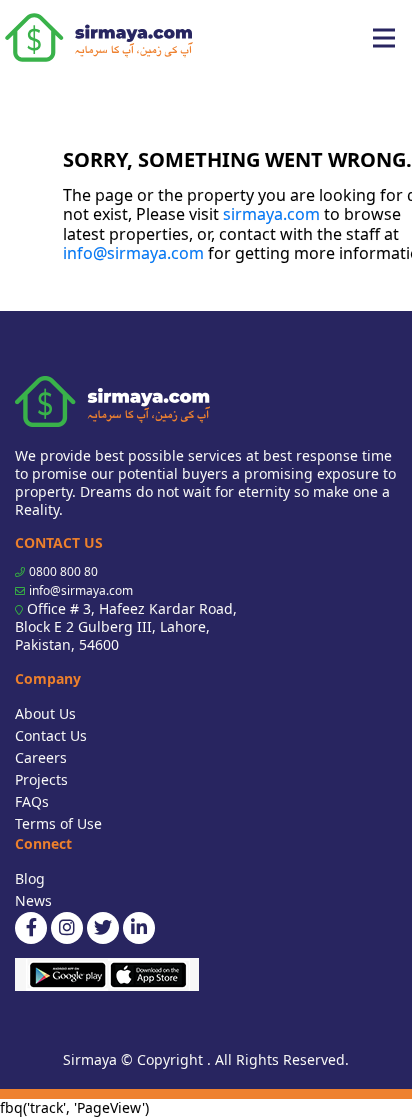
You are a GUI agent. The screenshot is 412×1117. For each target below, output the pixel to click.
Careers (41, 757)
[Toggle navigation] (384, 38)
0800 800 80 (63, 571)
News (33, 900)
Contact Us (51, 735)
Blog (30, 878)
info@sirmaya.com (133, 253)
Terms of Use (58, 823)
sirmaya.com (271, 214)
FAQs (32, 801)
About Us (45, 713)
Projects (41, 779)
